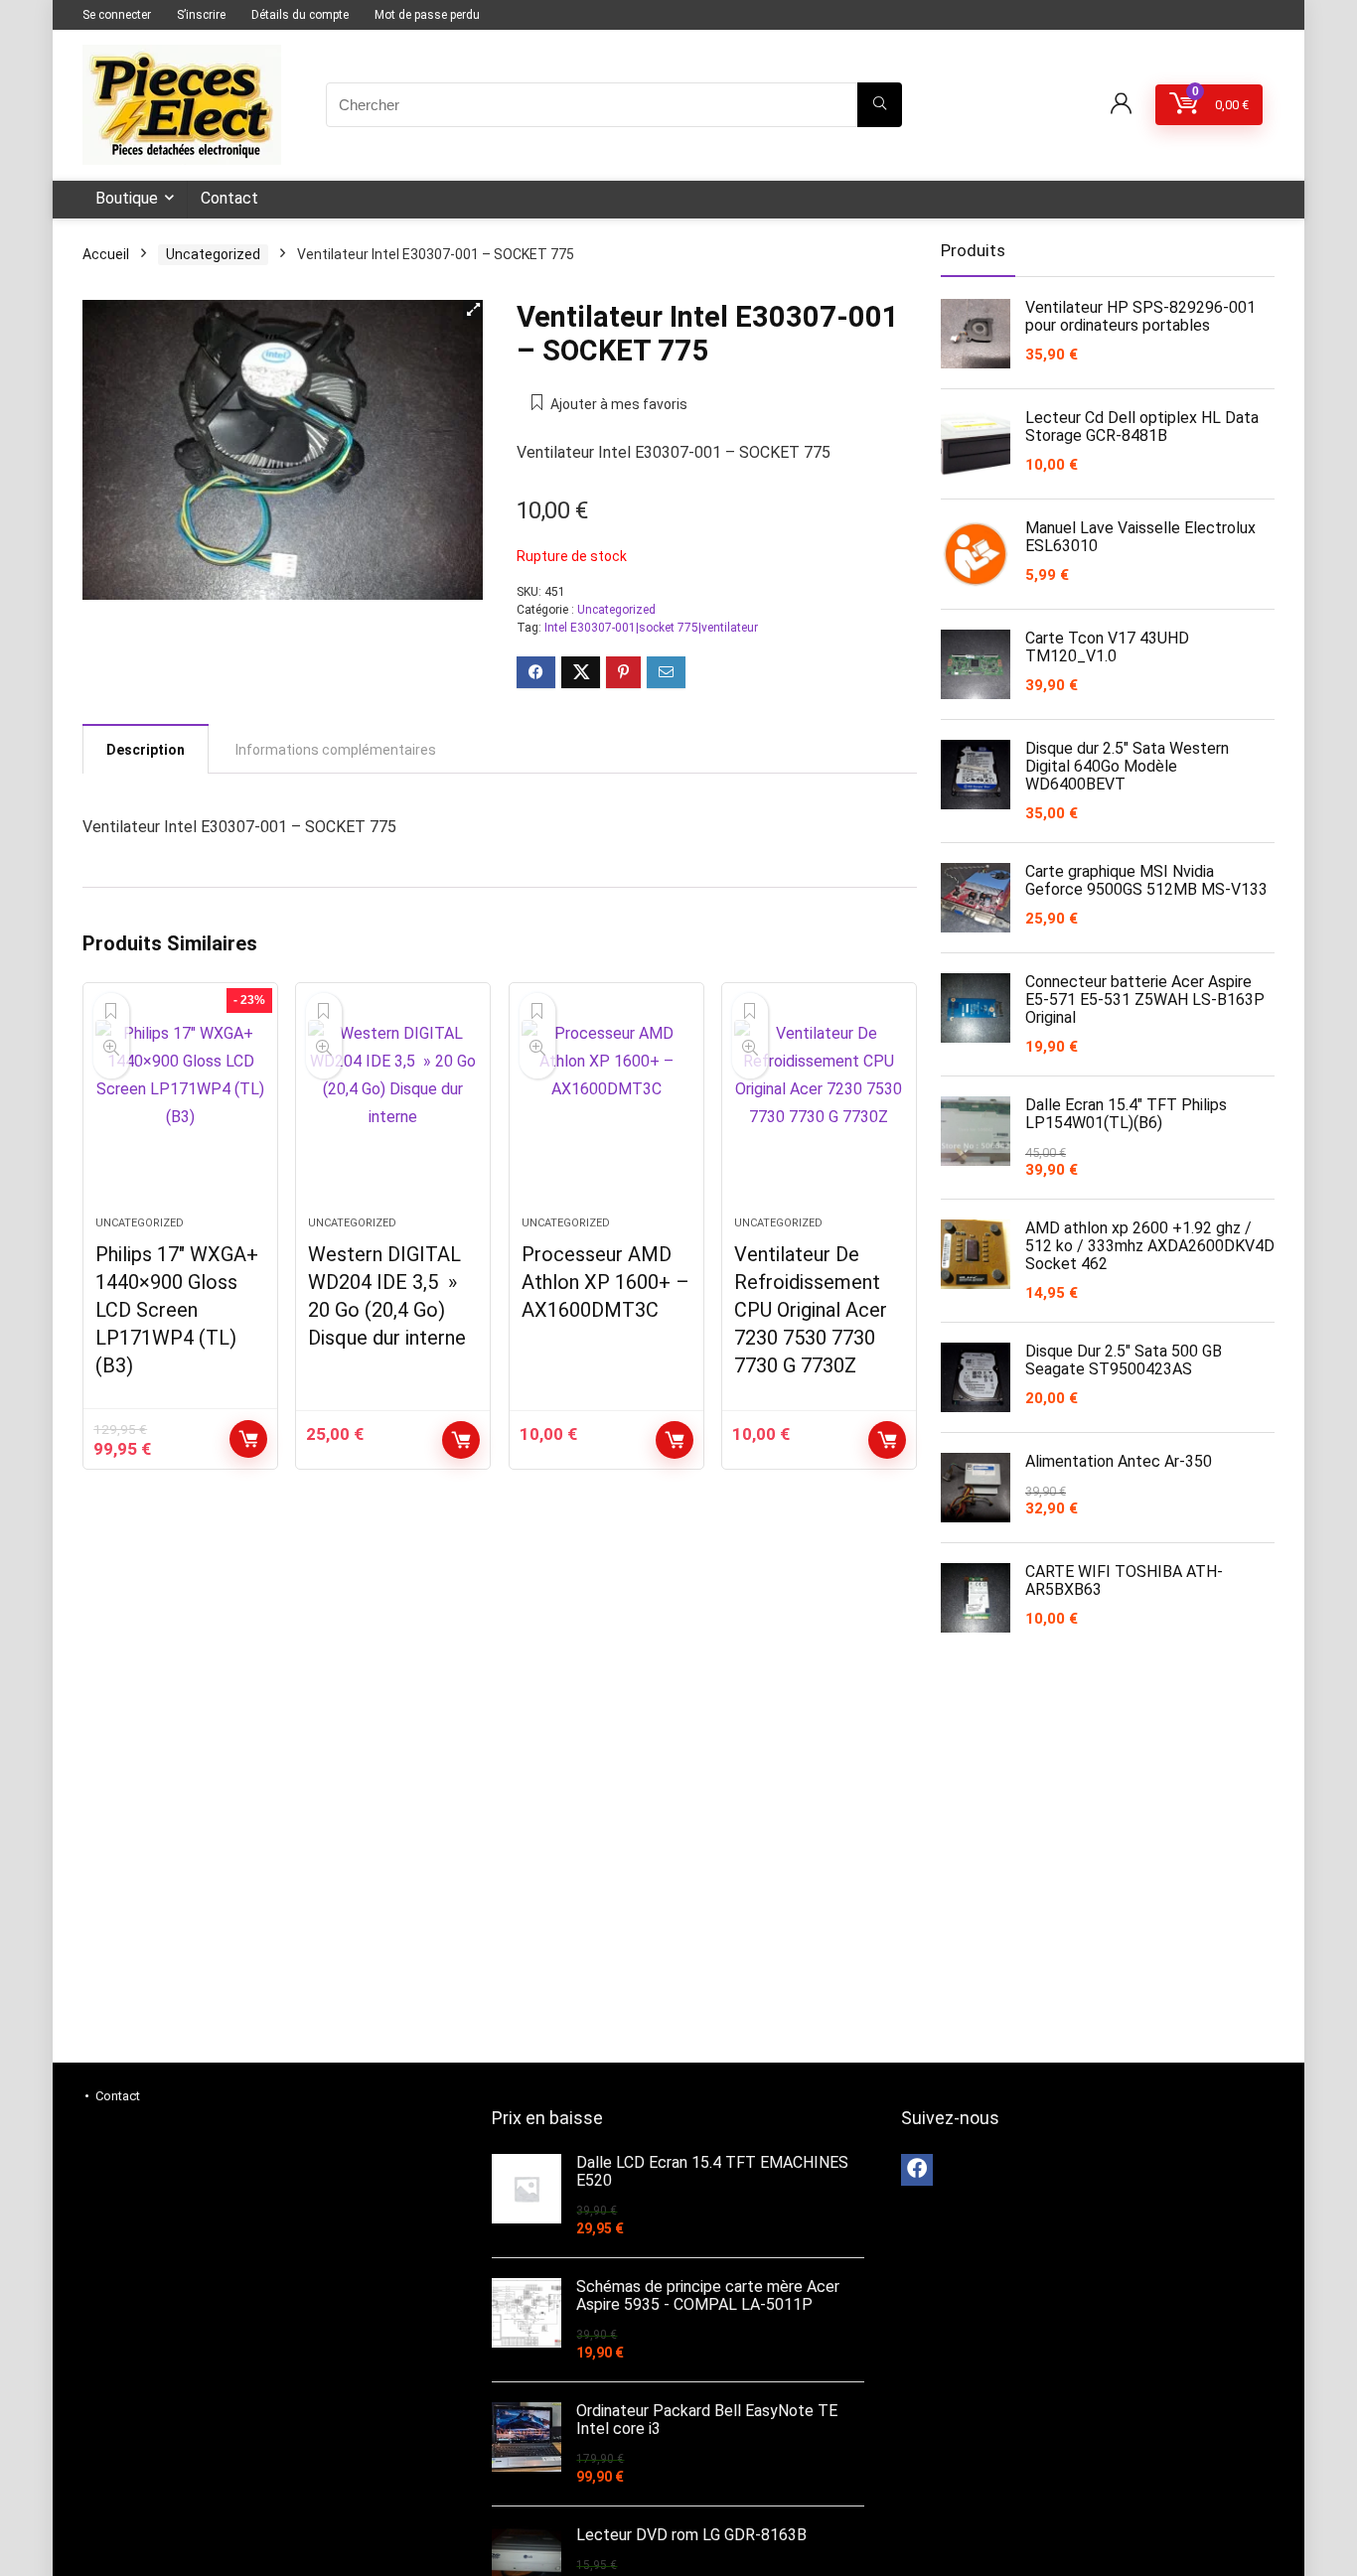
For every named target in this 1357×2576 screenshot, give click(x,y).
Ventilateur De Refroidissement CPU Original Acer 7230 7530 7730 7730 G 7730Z (811, 1310)
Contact (229, 198)
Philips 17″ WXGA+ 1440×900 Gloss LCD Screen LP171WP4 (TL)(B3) (177, 1310)
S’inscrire (201, 15)
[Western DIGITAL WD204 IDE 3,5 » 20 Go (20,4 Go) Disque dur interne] (393, 1109)
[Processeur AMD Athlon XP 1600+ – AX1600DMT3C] (606, 1109)
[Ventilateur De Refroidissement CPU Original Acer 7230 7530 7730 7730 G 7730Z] (819, 1109)
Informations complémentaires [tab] (336, 750)
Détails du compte (300, 15)
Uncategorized (213, 254)
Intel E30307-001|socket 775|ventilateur (651, 628)
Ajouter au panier (248, 1439)
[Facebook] (917, 2170)
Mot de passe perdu (427, 15)
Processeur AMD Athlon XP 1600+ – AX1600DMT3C (605, 1282)
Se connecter (117, 15)
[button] (473, 310)
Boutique (127, 198)
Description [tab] (146, 750)
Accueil (106, 254)
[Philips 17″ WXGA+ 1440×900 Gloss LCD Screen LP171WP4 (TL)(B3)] (180, 1109)
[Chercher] (880, 105)
